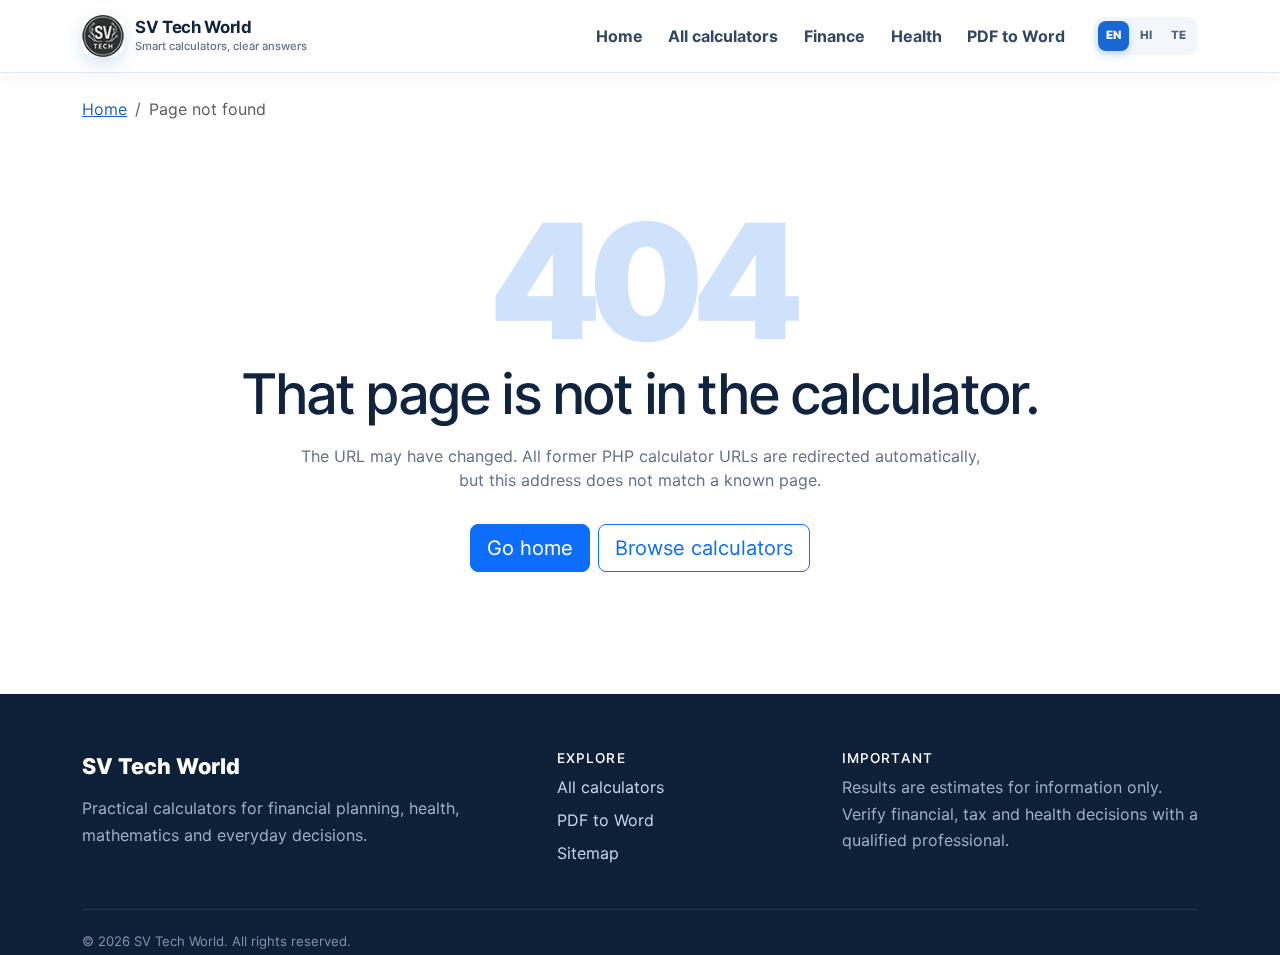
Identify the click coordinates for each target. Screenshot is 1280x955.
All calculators (723, 36)
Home (619, 36)
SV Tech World (161, 766)
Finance (834, 36)
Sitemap (588, 853)
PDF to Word (1016, 36)
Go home (530, 548)
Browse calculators (704, 548)
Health (916, 36)
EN (1113, 35)
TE (1178, 35)
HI (1146, 35)
